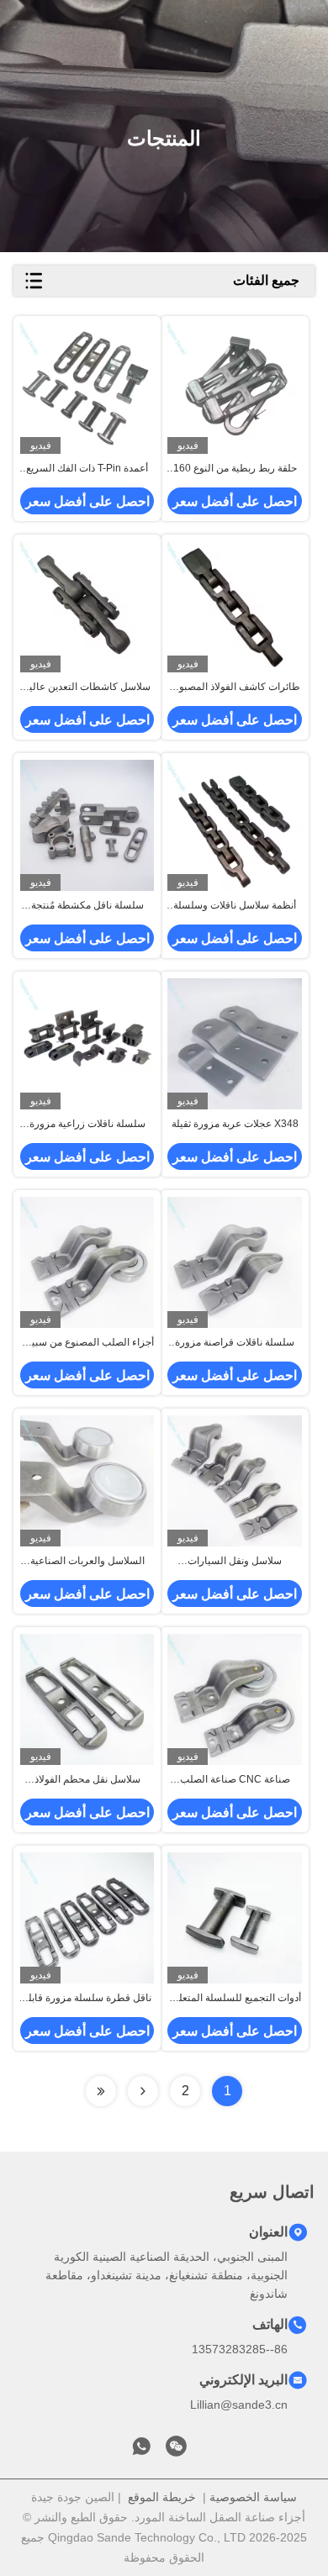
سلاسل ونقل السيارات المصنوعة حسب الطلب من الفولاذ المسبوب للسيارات (235, 1562)
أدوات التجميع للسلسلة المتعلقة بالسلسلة (235, 1999)
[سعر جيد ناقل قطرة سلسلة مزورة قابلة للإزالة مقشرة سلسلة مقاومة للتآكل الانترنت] (87, 1918)
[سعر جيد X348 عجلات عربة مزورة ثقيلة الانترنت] (234, 1043)
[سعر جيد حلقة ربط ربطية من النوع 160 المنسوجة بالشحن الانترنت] (234, 388)
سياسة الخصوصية (253, 2497)
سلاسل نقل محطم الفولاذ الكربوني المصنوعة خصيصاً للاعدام (87, 1780)
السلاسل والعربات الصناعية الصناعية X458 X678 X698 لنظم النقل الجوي (87, 1562)
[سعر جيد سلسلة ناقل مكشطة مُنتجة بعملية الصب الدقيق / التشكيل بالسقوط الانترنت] (87, 825)
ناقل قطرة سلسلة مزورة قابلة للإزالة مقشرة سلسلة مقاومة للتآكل (87, 1999)
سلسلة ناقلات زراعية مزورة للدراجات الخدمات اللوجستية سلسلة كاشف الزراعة (87, 1125)
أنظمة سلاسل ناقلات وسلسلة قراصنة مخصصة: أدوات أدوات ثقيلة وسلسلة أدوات (235, 906)
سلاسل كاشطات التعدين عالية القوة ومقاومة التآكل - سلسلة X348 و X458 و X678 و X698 (87, 687)
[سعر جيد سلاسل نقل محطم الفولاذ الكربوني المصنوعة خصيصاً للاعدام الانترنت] (87, 1699)
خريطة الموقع (162, 2497)
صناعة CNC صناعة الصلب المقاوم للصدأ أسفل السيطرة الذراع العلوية (235, 1780)
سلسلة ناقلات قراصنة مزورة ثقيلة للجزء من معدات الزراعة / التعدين (235, 1343)
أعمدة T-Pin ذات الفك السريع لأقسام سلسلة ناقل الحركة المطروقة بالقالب (87, 469)
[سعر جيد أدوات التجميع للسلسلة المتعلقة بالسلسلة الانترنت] (234, 1918)
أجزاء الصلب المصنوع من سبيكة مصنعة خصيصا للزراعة (87, 1343)
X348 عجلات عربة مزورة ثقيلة (235, 1124)
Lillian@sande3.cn (239, 2405)
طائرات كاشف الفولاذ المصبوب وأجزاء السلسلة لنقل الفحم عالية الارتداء (235, 687)
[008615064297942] (141, 2451)
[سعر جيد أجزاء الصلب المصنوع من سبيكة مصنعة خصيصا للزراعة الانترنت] (87, 1262)
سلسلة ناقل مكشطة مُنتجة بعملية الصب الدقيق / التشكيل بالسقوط (87, 906)
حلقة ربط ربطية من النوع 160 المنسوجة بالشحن (235, 469)
